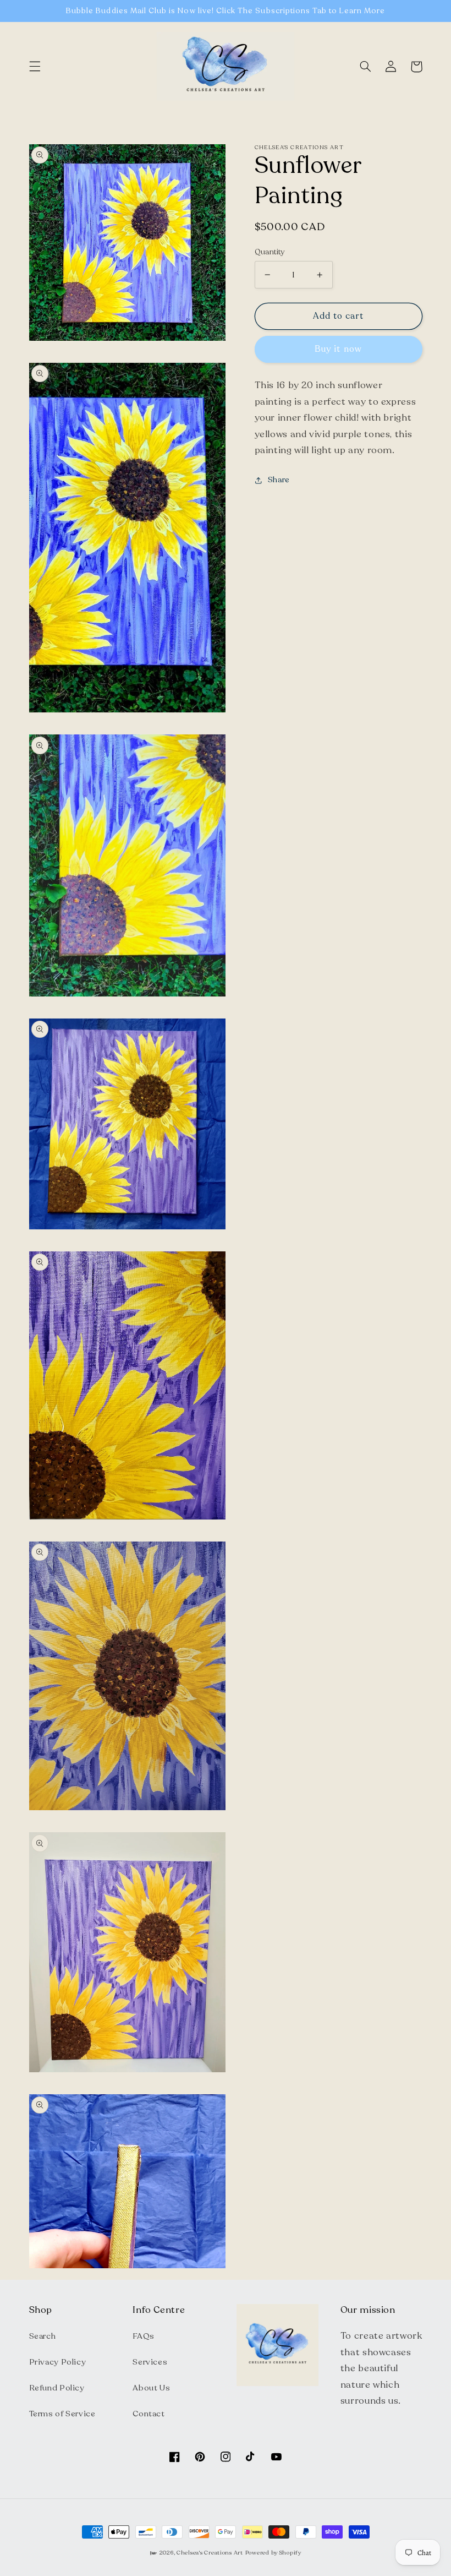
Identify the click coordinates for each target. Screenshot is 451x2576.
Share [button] (279, 480)
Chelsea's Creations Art (210, 2553)
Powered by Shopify (273, 2553)
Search (43, 2336)
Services (150, 2362)
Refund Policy (57, 2388)
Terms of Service (62, 2414)
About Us (151, 2388)
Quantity (270, 252)
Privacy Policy (58, 2362)
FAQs (144, 2336)
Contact (148, 2414)
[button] (35, 67)
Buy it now (338, 349)
